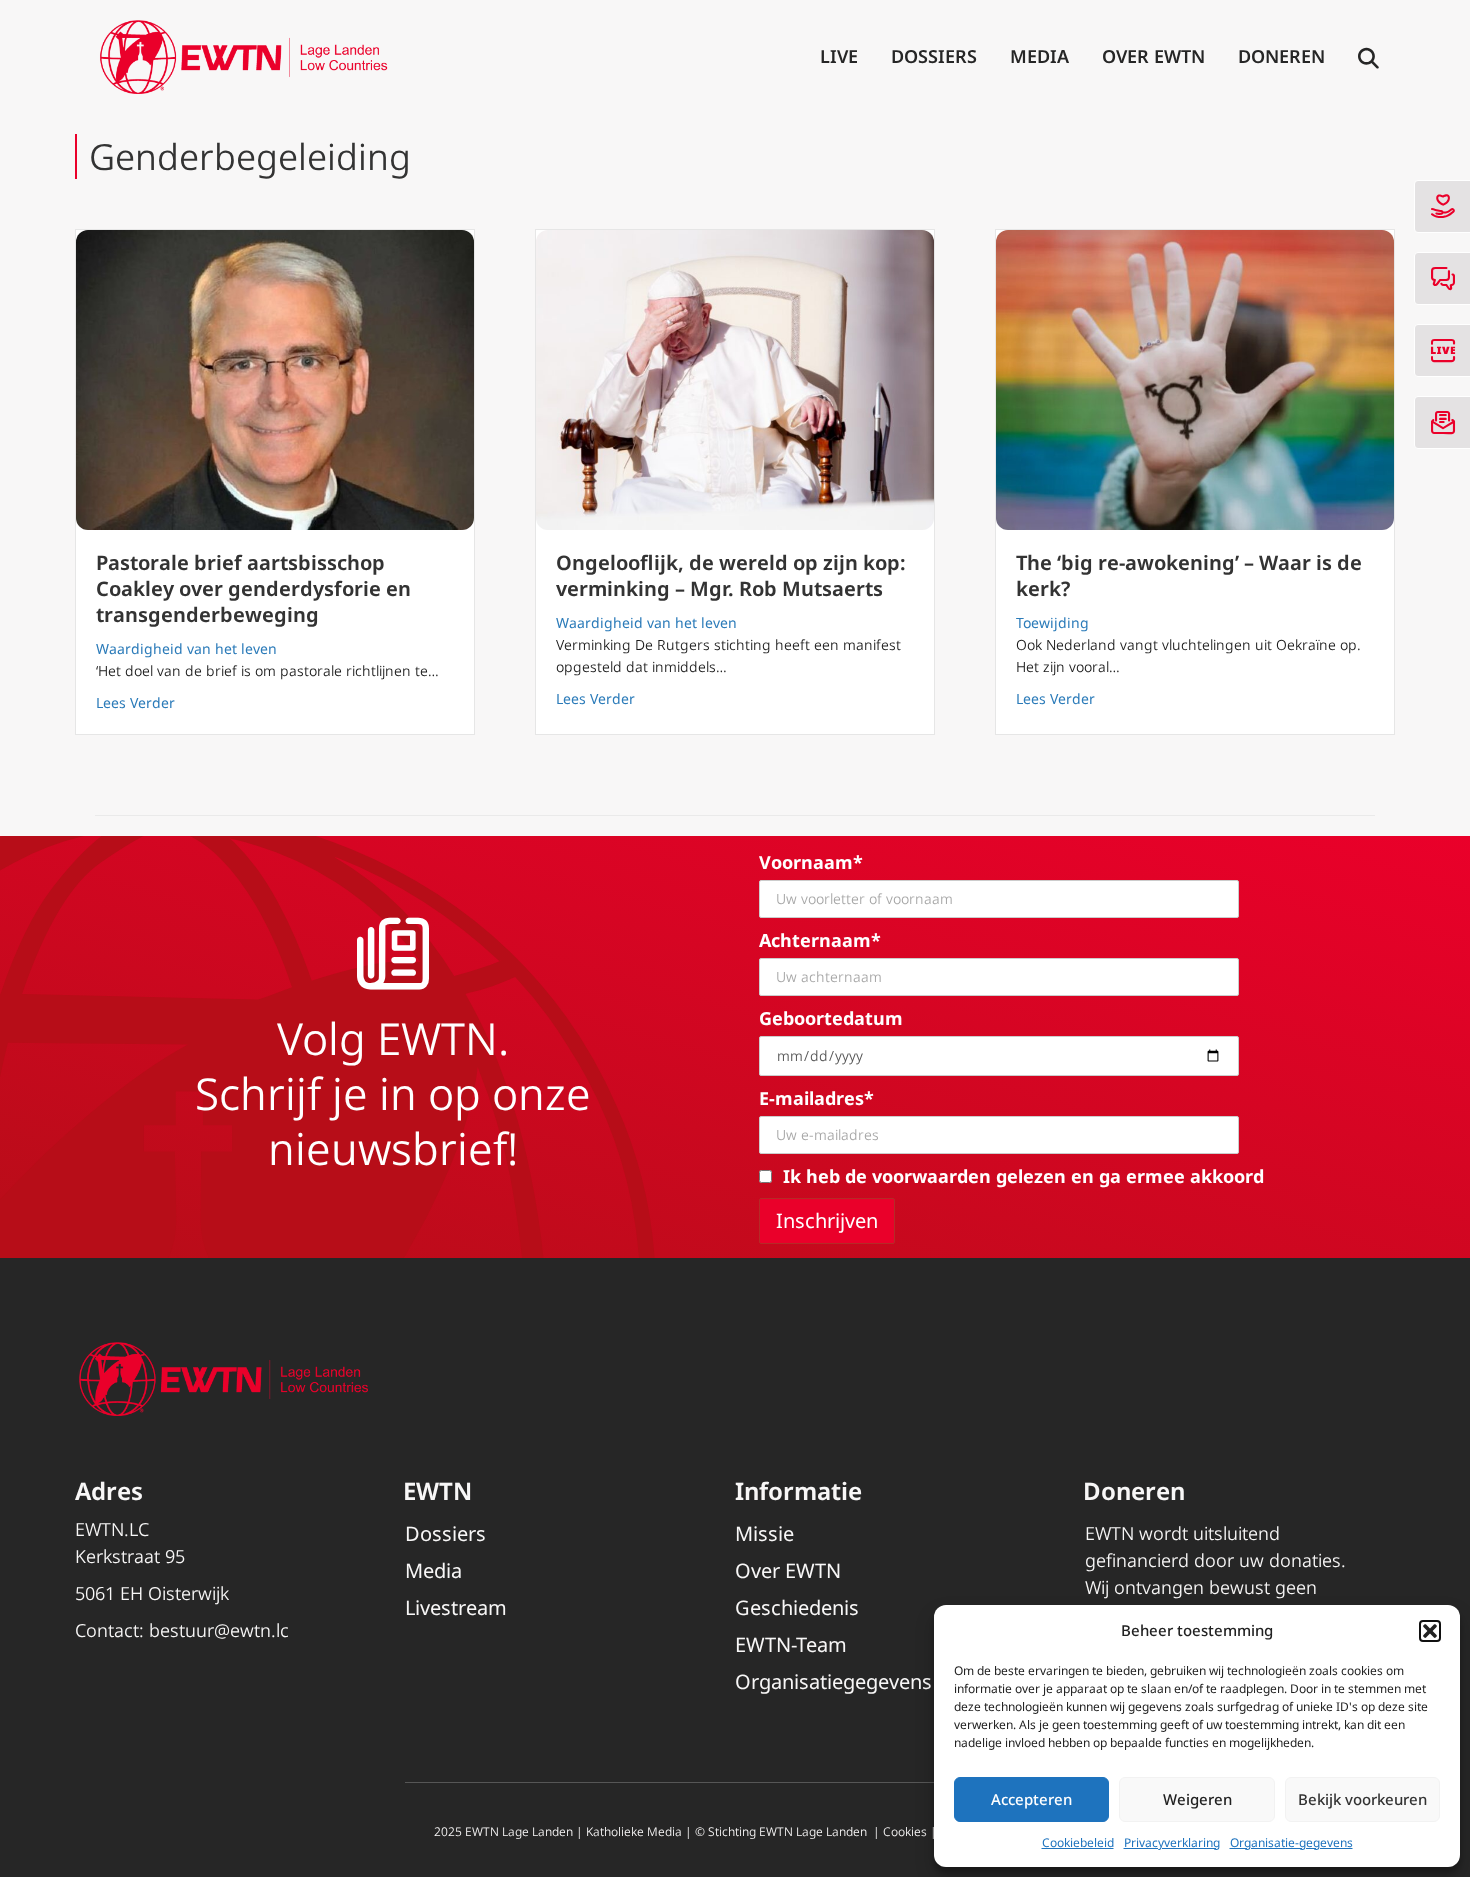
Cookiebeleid (1078, 1842)
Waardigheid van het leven (186, 648)
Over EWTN (1153, 56)
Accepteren (1031, 1799)
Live (839, 56)
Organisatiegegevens (833, 1681)
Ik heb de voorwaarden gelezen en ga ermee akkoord (1023, 1176)
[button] (1430, 1631)
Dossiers (934, 56)
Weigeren (1197, 1799)
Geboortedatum (831, 1018)
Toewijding (1052, 622)
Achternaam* (820, 940)
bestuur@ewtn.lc (219, 1630)
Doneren (1281, 56)
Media (1039, 56)
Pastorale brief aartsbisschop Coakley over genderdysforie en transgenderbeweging (253, 588)
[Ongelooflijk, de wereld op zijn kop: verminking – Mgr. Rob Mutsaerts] (735, 380)
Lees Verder (135, 702)
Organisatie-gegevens (1291, 1842)
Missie (764, 1533)
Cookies (905, 1831)
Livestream (456, 1607)
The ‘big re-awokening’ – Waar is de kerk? (1189, 575)
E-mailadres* (816, 1098)
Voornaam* (811, 862)
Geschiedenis (797, 1607)
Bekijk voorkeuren (1362, 1799)
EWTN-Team (791, 1644)
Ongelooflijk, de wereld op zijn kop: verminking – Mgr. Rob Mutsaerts (731, 575)
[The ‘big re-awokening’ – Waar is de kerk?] (1195, 380)
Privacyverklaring (1172, 1842)
